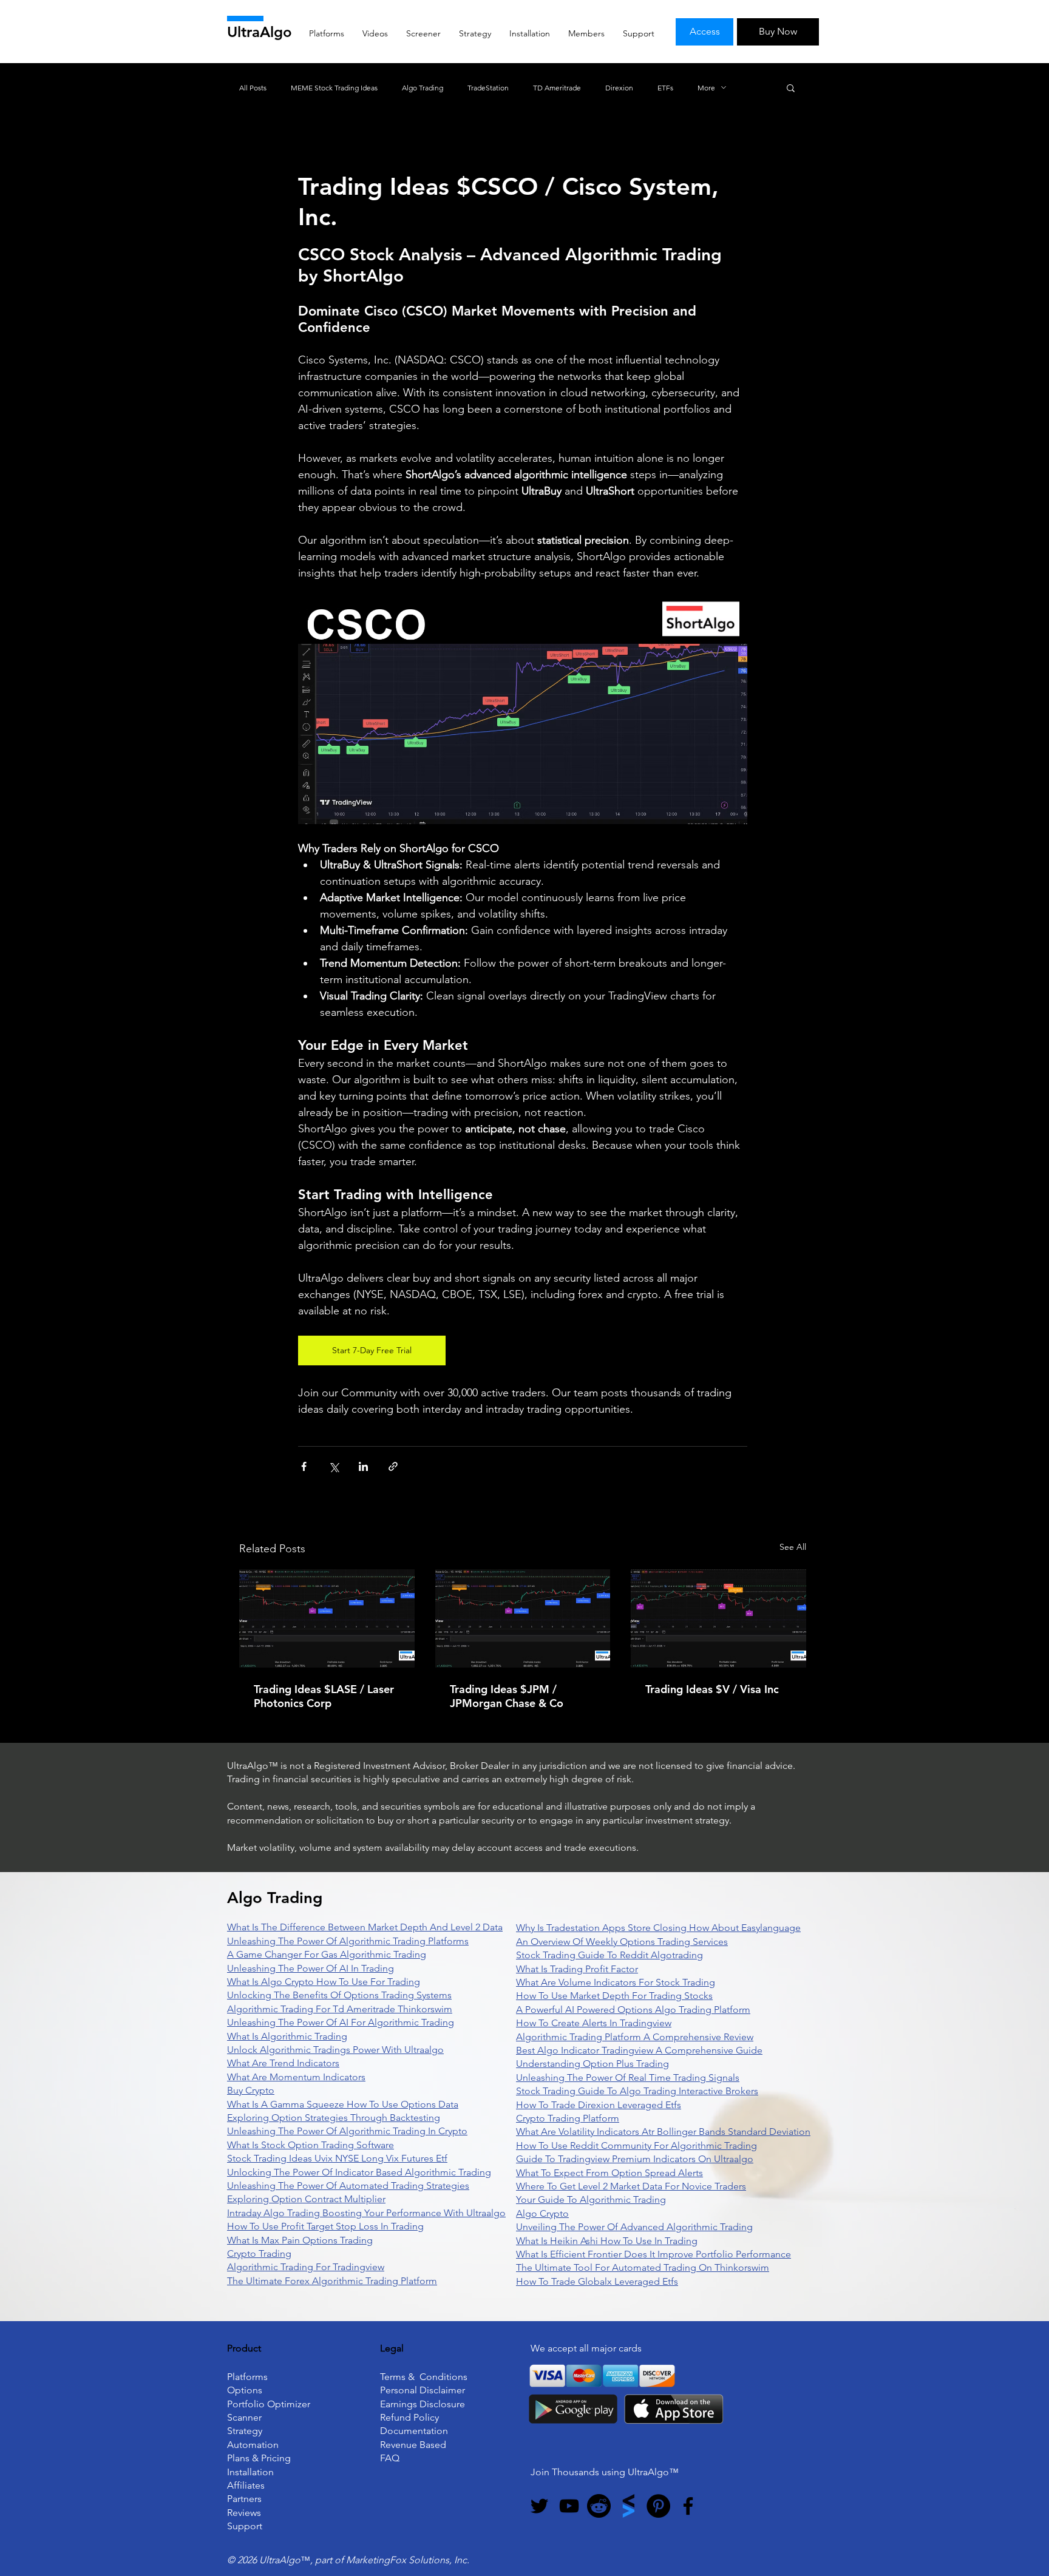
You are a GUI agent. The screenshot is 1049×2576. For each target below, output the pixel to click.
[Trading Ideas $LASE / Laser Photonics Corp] (327, 1618)
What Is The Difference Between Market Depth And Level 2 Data (365, 1927)
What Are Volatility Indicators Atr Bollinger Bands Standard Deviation (663, 2131)
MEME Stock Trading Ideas (334, 88)
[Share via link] (393, 1466)
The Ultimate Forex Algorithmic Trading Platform (332, 2281)
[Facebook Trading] (688, 2506)
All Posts (253, 88)
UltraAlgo (260, 32)
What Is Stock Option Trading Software (311, 2145)
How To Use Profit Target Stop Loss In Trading (325, 2226)
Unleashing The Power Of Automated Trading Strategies (348, 2186)
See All (793, 1547)
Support (245, 2526)
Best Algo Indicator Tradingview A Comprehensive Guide (639, 2050)
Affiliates (246, 2485)
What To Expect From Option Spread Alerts (609, 2173)
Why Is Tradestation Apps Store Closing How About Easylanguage (658, 1928)
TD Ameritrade (557, 88)
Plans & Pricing (259, 2458)
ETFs (665, 88)
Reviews (244, 2513)
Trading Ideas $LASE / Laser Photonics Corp (324, 1696)
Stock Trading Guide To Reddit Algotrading (609, 1955)
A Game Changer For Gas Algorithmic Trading (327, 1954)
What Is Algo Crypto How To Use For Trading (324, 1982)
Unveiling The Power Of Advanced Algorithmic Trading (634, 2227)
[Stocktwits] (629, 2506)
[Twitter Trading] (539, 2506)
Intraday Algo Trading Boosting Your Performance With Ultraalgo (366, 2213)
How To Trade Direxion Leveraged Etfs (599, 2105)
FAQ (390, 2458)
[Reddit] (599, 2506)
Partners (244, 2499)
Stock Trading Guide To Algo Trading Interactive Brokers (637, 2091)
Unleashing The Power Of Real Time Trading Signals (628, 2077)
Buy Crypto (251, 2090)
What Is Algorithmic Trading (287, 2036)
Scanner (244, 2417)
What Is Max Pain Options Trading (300, 2240)
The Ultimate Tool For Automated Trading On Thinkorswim (643, 2267)
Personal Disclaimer (423, 2390)
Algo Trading (423, 88)
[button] (791, 87)
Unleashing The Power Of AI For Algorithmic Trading (341, 2022)
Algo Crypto (542, 2213)
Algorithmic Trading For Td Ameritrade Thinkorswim (340, 2009)
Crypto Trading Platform (568, 2118)
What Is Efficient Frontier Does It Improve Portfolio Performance (654, 2254)
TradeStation (488, 88)
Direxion (619, 88)
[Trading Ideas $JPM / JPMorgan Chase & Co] (523, 1618)
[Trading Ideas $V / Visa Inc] (718, 1618)
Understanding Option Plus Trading (592, 2064)
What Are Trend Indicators (283, 2063)
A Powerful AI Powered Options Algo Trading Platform (633, 2010)
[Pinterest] (658, 2506)
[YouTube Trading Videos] (569, 2506)
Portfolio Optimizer (269, 2404)
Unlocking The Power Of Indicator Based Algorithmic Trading (359, 2172)
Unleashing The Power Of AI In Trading (311, 1968)
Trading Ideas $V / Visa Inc (712, 1689)
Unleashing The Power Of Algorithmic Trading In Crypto (347, 2131)
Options (245, 2390)
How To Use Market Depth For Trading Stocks (614, 1996)
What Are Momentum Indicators (296, 2077)
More (706, 88)
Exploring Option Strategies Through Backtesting (334, 2118)
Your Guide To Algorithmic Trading (591, 2199)
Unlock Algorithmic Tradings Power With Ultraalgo (335, 2050)
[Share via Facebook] (304, 1466)
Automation (253, 2445)
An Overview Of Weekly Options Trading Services (622, 1942)
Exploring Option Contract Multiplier (306, 2199)
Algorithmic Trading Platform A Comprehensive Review (635, 2037)
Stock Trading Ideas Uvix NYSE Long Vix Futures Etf (337, 2158)
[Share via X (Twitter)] (334, 1466)
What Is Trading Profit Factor (577, 1969)
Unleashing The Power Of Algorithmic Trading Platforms (348, 1941)
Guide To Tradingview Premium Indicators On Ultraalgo (635, 2159)
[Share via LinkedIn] (363, 1466)
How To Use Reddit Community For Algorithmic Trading (637, 2145)
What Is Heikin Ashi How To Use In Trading (607, 2241)
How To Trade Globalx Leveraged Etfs (597, 2281)
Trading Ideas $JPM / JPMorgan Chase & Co (507, 1696)
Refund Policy (409, 2417)
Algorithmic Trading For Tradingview (306, 2267)
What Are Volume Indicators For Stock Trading (616, 1982)
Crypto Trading (259, 2253)
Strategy (245, 2431)
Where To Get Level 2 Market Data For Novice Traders (631, 2186)
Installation (250, 2472)
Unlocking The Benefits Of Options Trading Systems (339, 1995)
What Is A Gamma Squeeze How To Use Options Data (343, 2104)
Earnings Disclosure (423, 2404)
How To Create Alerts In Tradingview (594, 2023)
